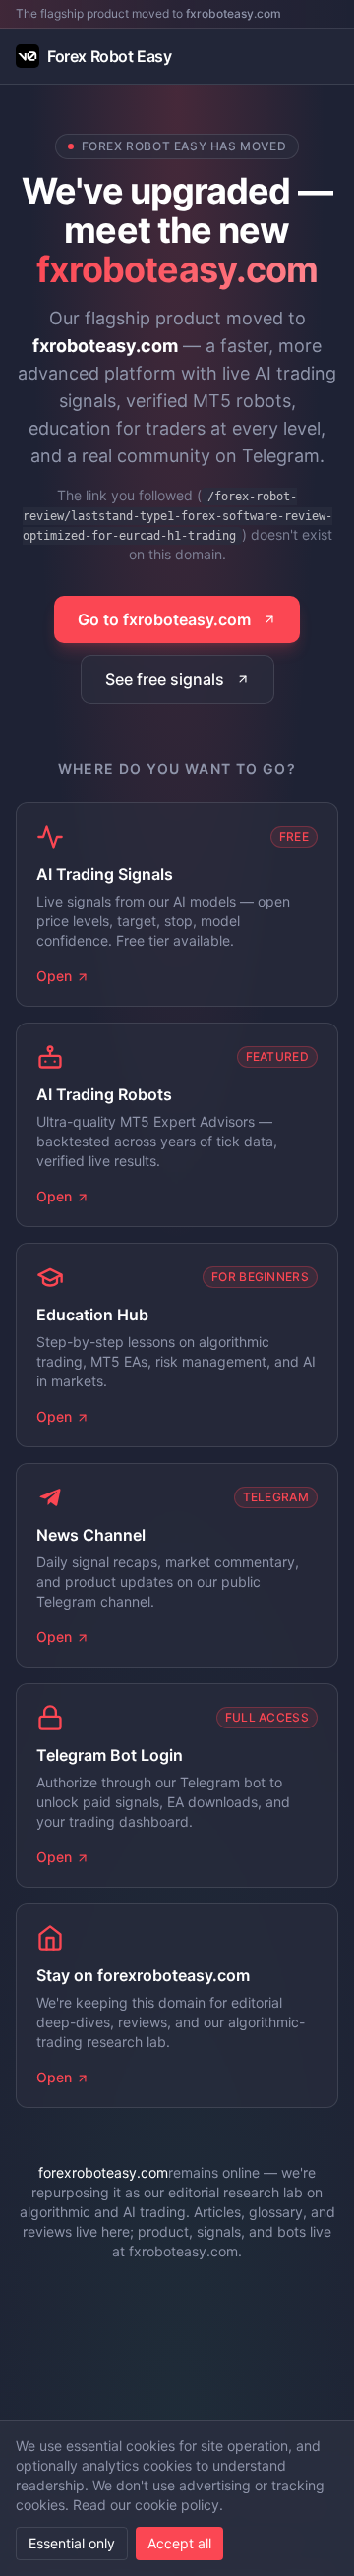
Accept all (179, 2543)
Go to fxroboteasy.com (164, 619)
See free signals (165, 679)
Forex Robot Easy (110, 56)
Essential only (72, 2543)
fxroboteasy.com (234, 13)
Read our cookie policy (146, 2505)
